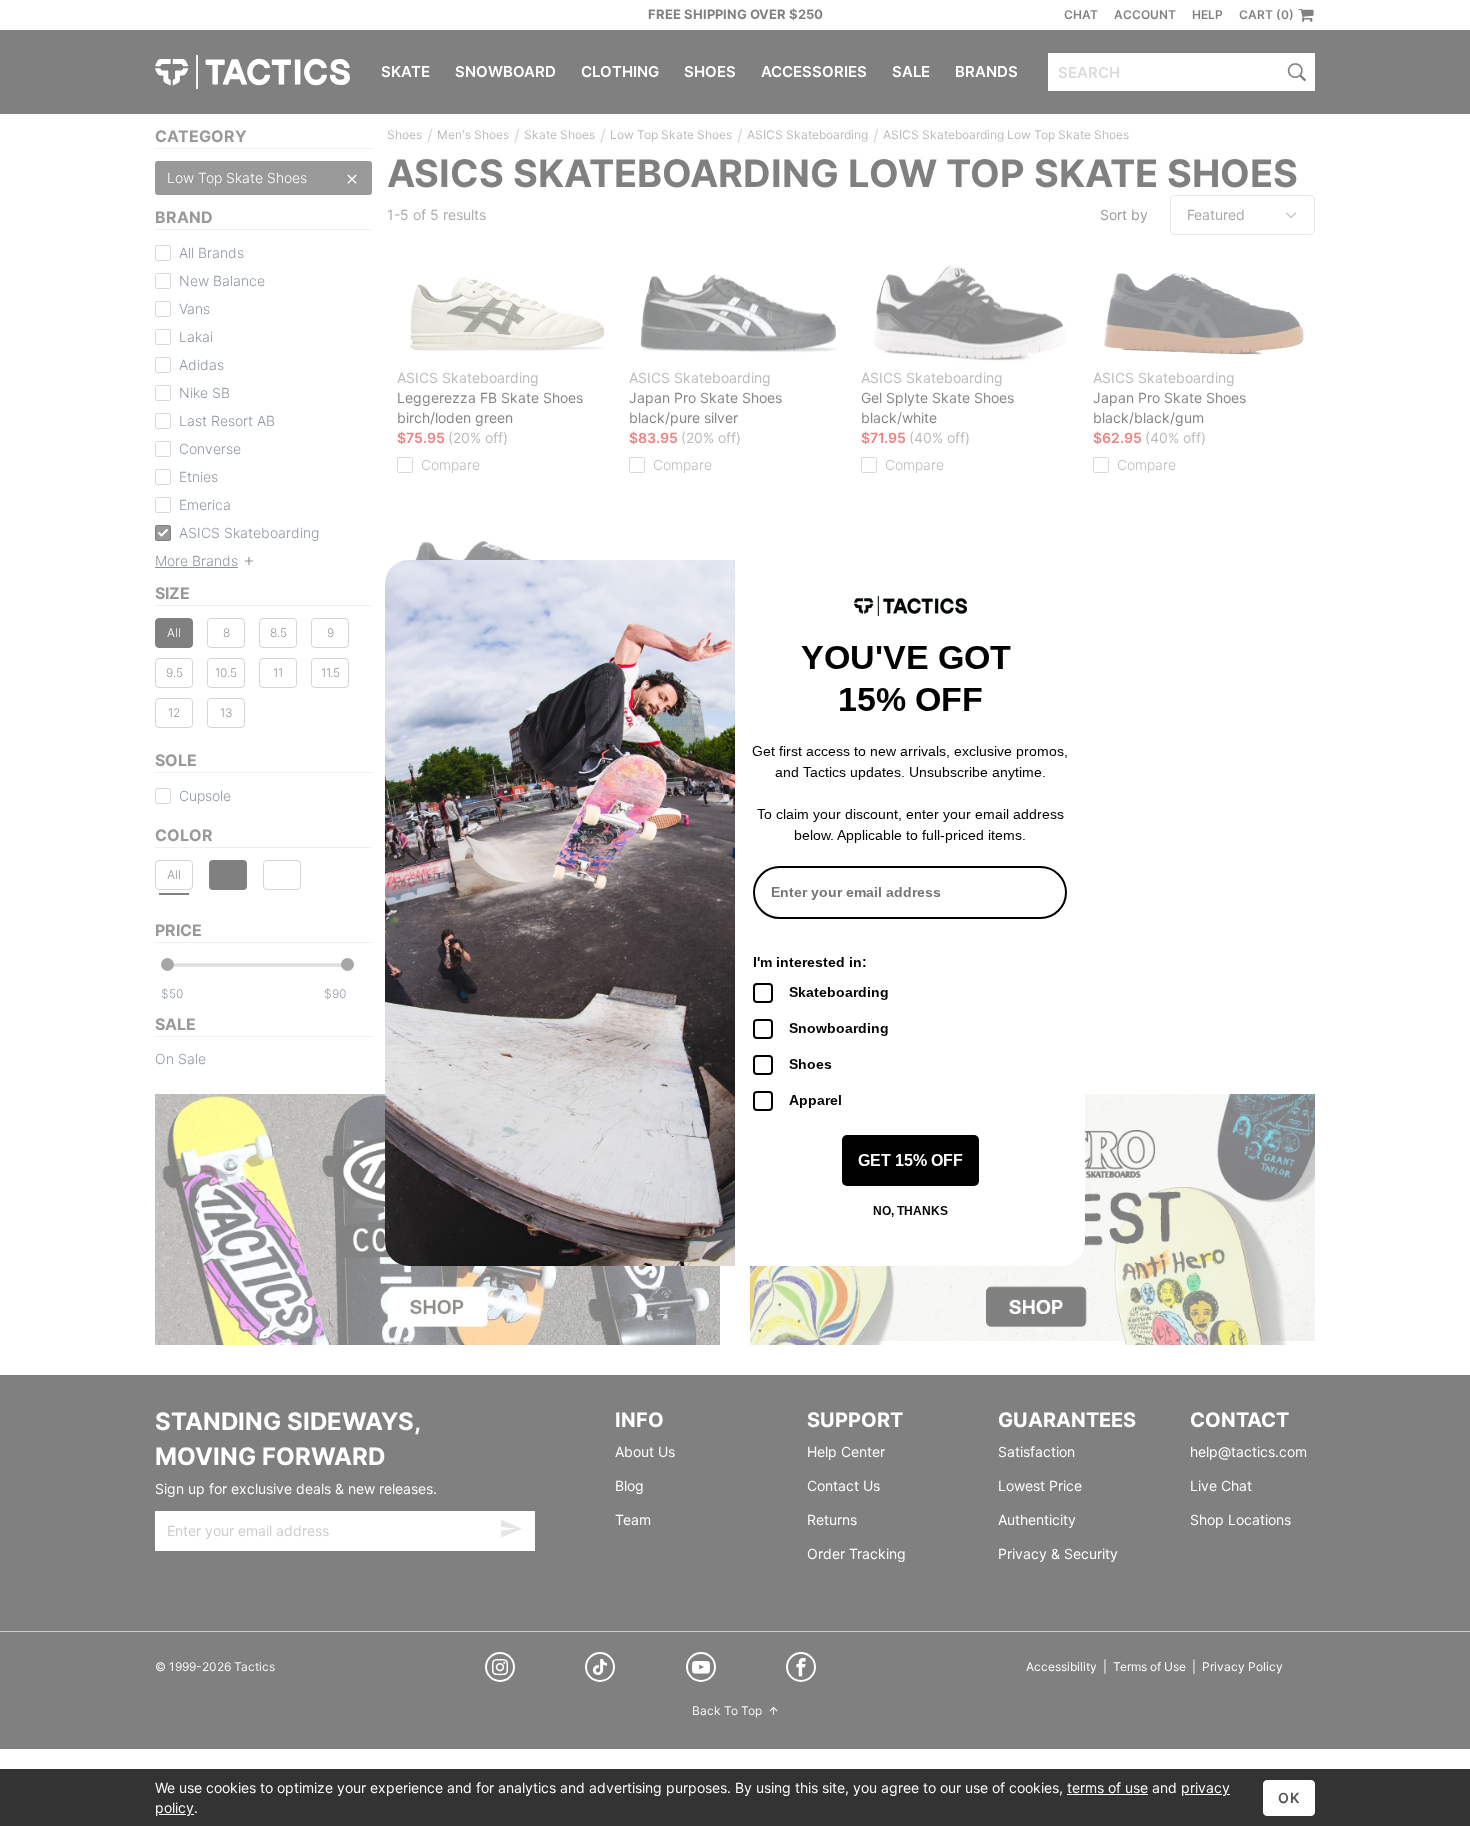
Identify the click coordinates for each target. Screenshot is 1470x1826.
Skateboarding (839, 992)
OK (1289, 1797)
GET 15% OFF (910, 1160)
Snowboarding (839, 1028)
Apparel (815, 1100)
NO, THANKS (910, 1211)
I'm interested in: (810, 962)
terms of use (1107, 1787)
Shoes (810, 1064)
